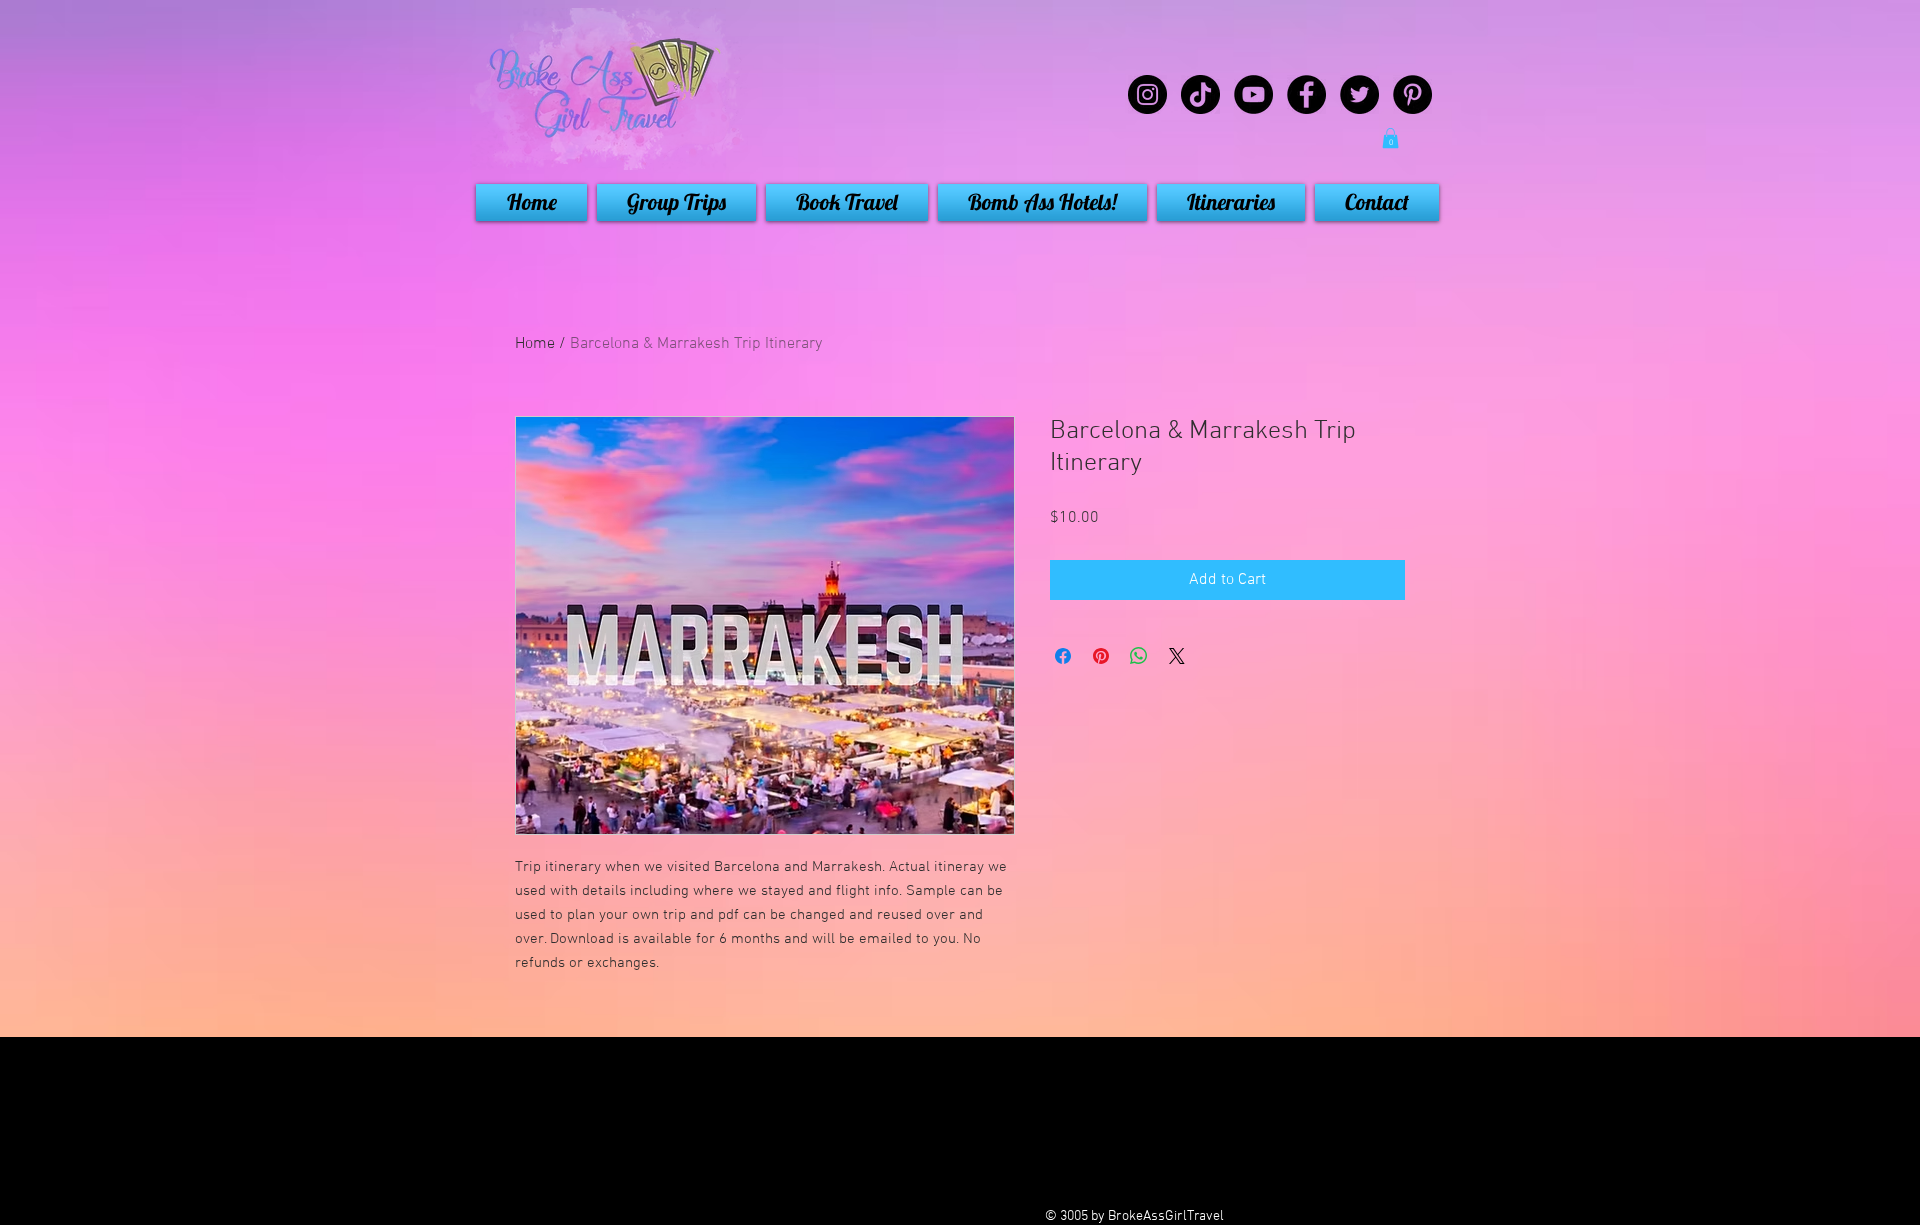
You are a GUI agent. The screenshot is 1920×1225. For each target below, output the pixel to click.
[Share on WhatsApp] (1139, 656)
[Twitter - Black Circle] (1359, 94)
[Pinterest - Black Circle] (1412, 94)
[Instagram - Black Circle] (1147, 94)
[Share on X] (1177, 656)
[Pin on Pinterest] (1101, 656)
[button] (1390, 138)
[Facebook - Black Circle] (1306, 94)
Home (535, 344)
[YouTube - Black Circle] (1253, 94)
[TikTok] (1200, 94)
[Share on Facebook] (1063, 656)
